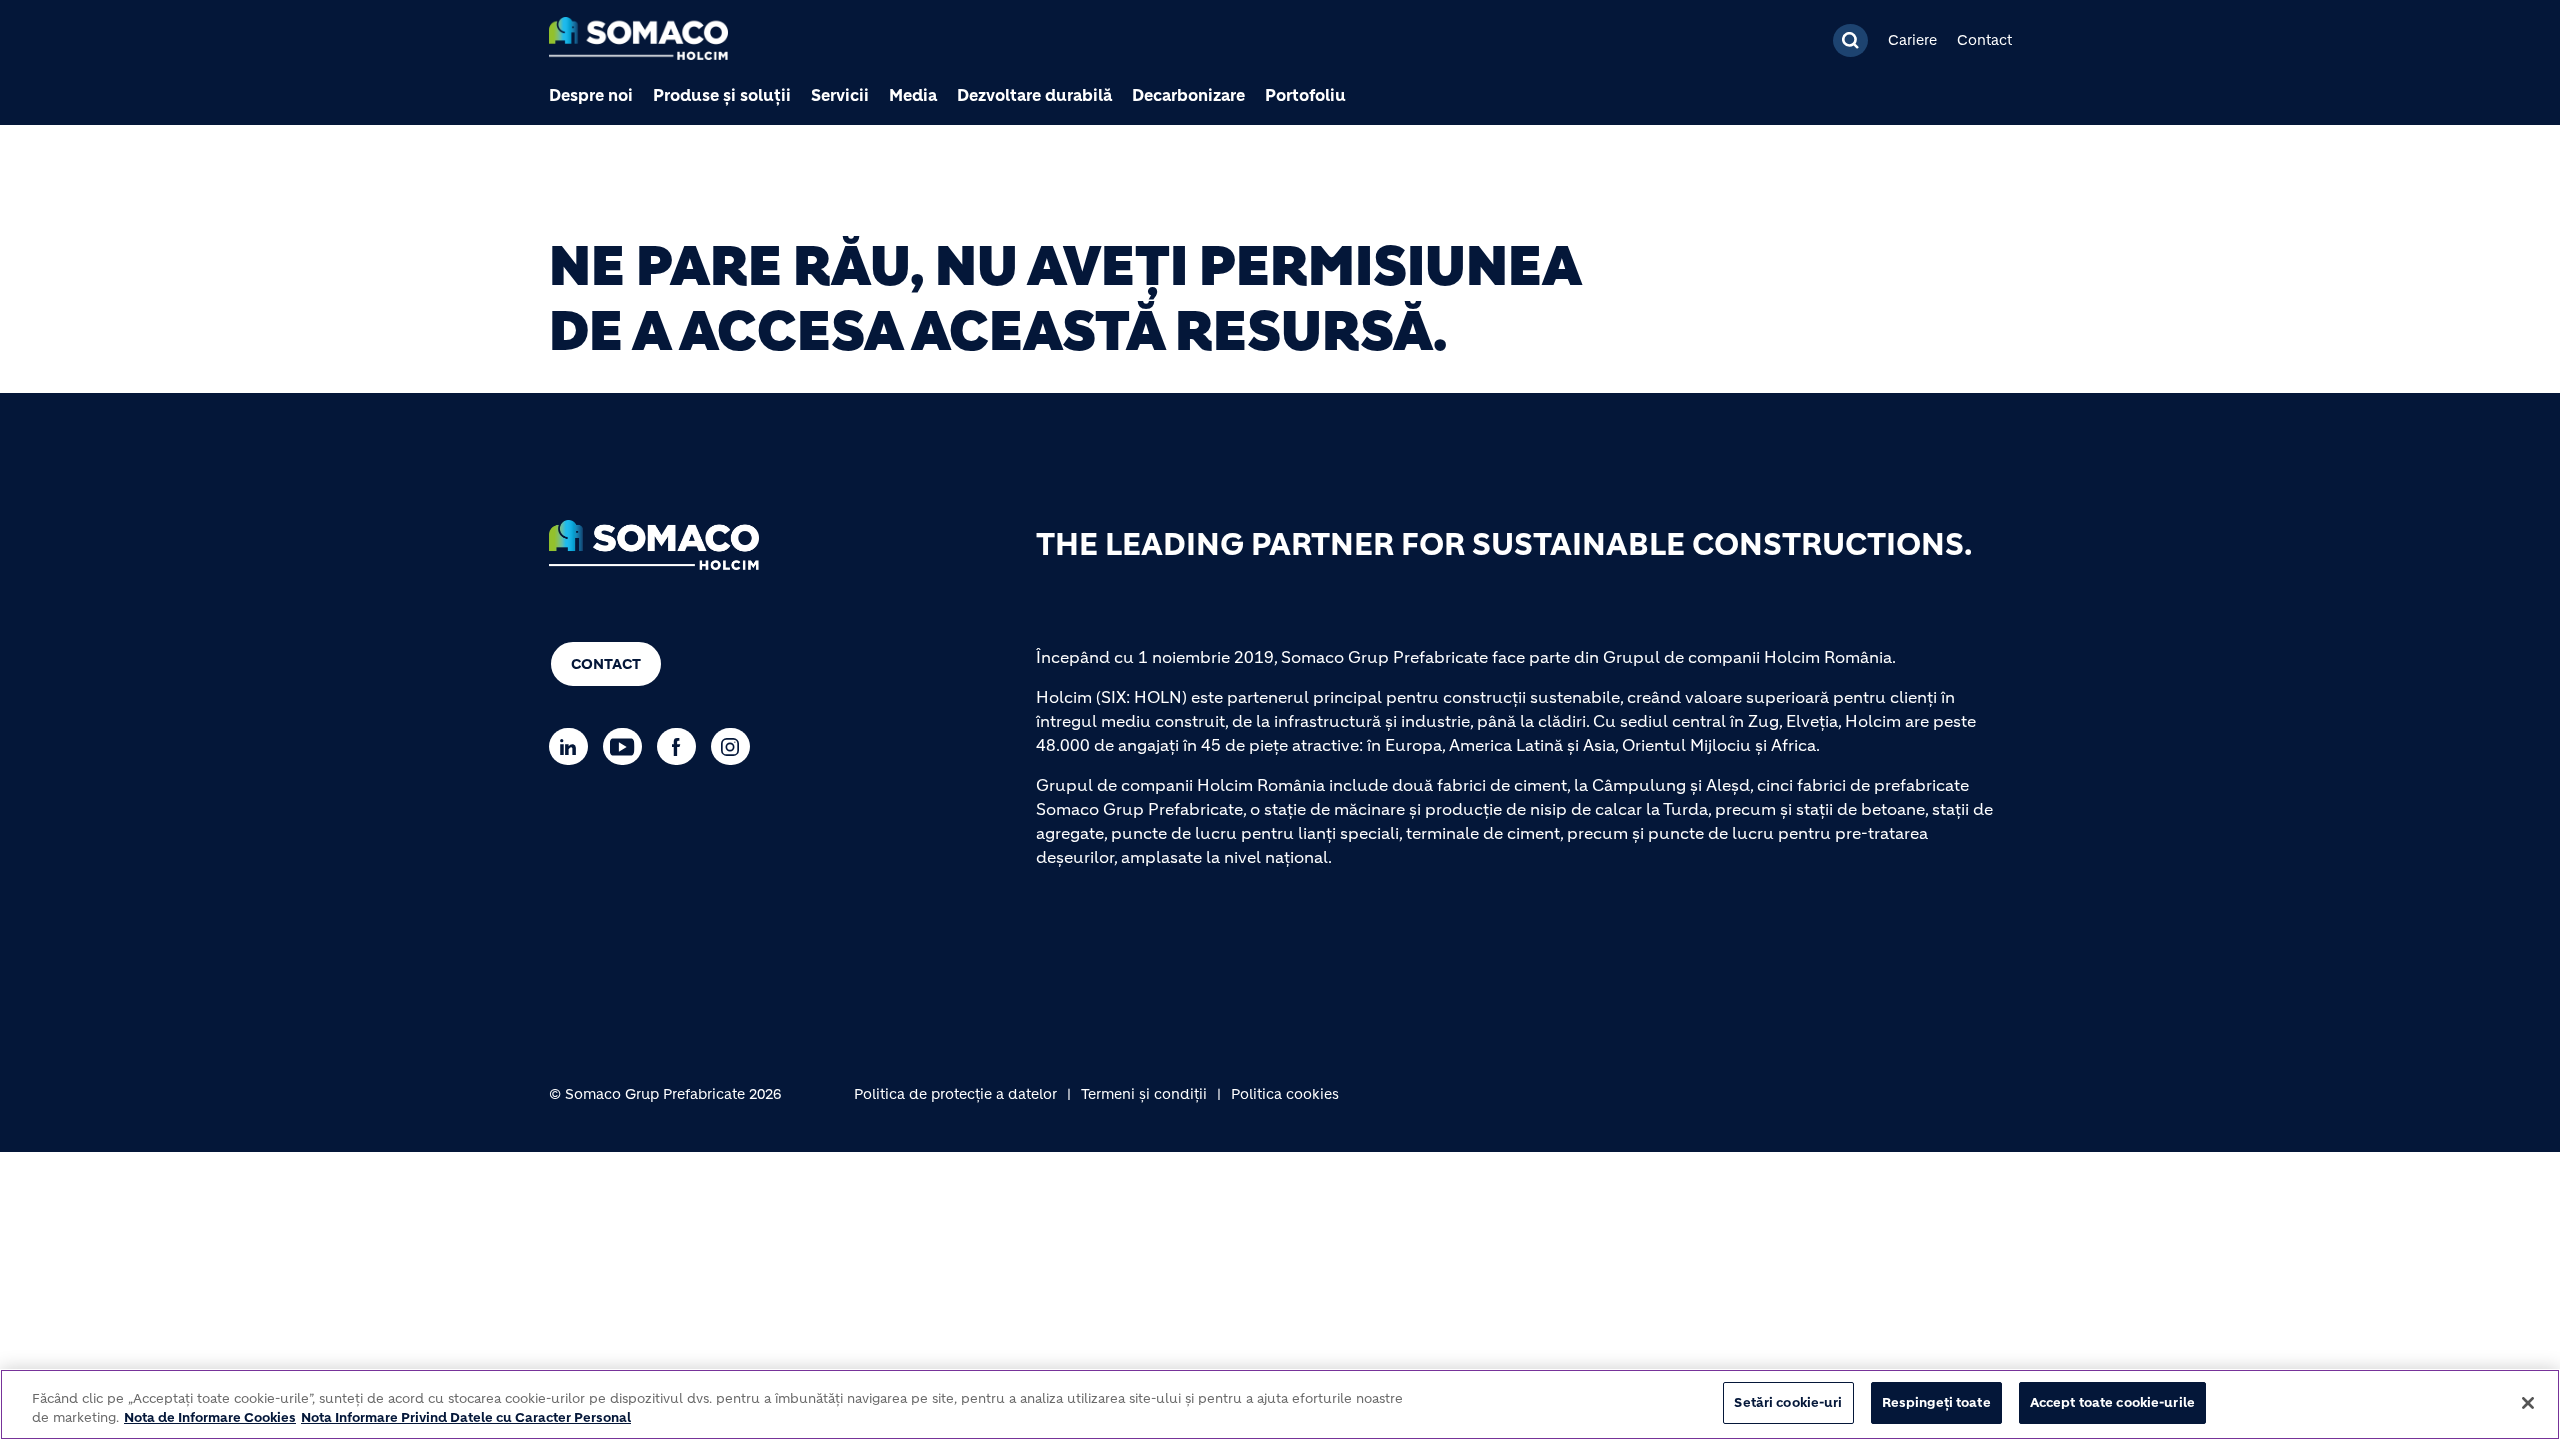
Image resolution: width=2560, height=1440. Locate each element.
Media (913, 95)
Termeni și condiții (1144, 1094)
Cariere (1912, 40)
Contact (1984, 40)
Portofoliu (1305, 95)
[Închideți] (2528, 1403)
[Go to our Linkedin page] (573, 746)
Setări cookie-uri (1788, 1402)
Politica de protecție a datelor (955, 1094)
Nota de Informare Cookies (210, 1418)
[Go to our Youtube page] (627, 746)
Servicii (840, 95)
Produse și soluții (722, 95)
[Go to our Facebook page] (681, 746)
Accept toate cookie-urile (2112, 1402)
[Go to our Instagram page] (735, 746)
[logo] (638, 40)
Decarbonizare (1188, 95)
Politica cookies (1285, 1094)
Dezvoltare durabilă (1034, 95)
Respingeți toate (1936, 1402)
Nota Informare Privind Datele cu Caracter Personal (466, 1418)
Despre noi (591, 95)
